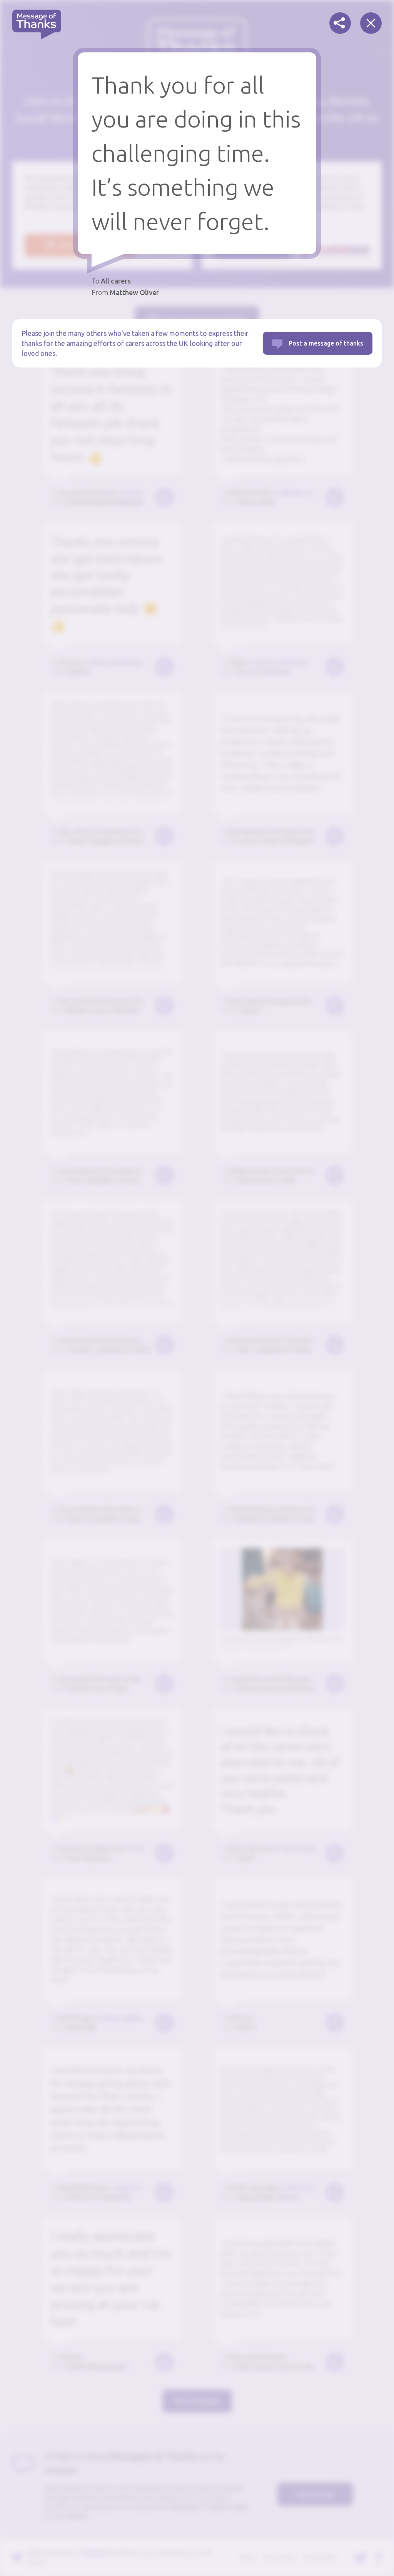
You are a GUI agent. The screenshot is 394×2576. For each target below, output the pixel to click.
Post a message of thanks (326, 343)
